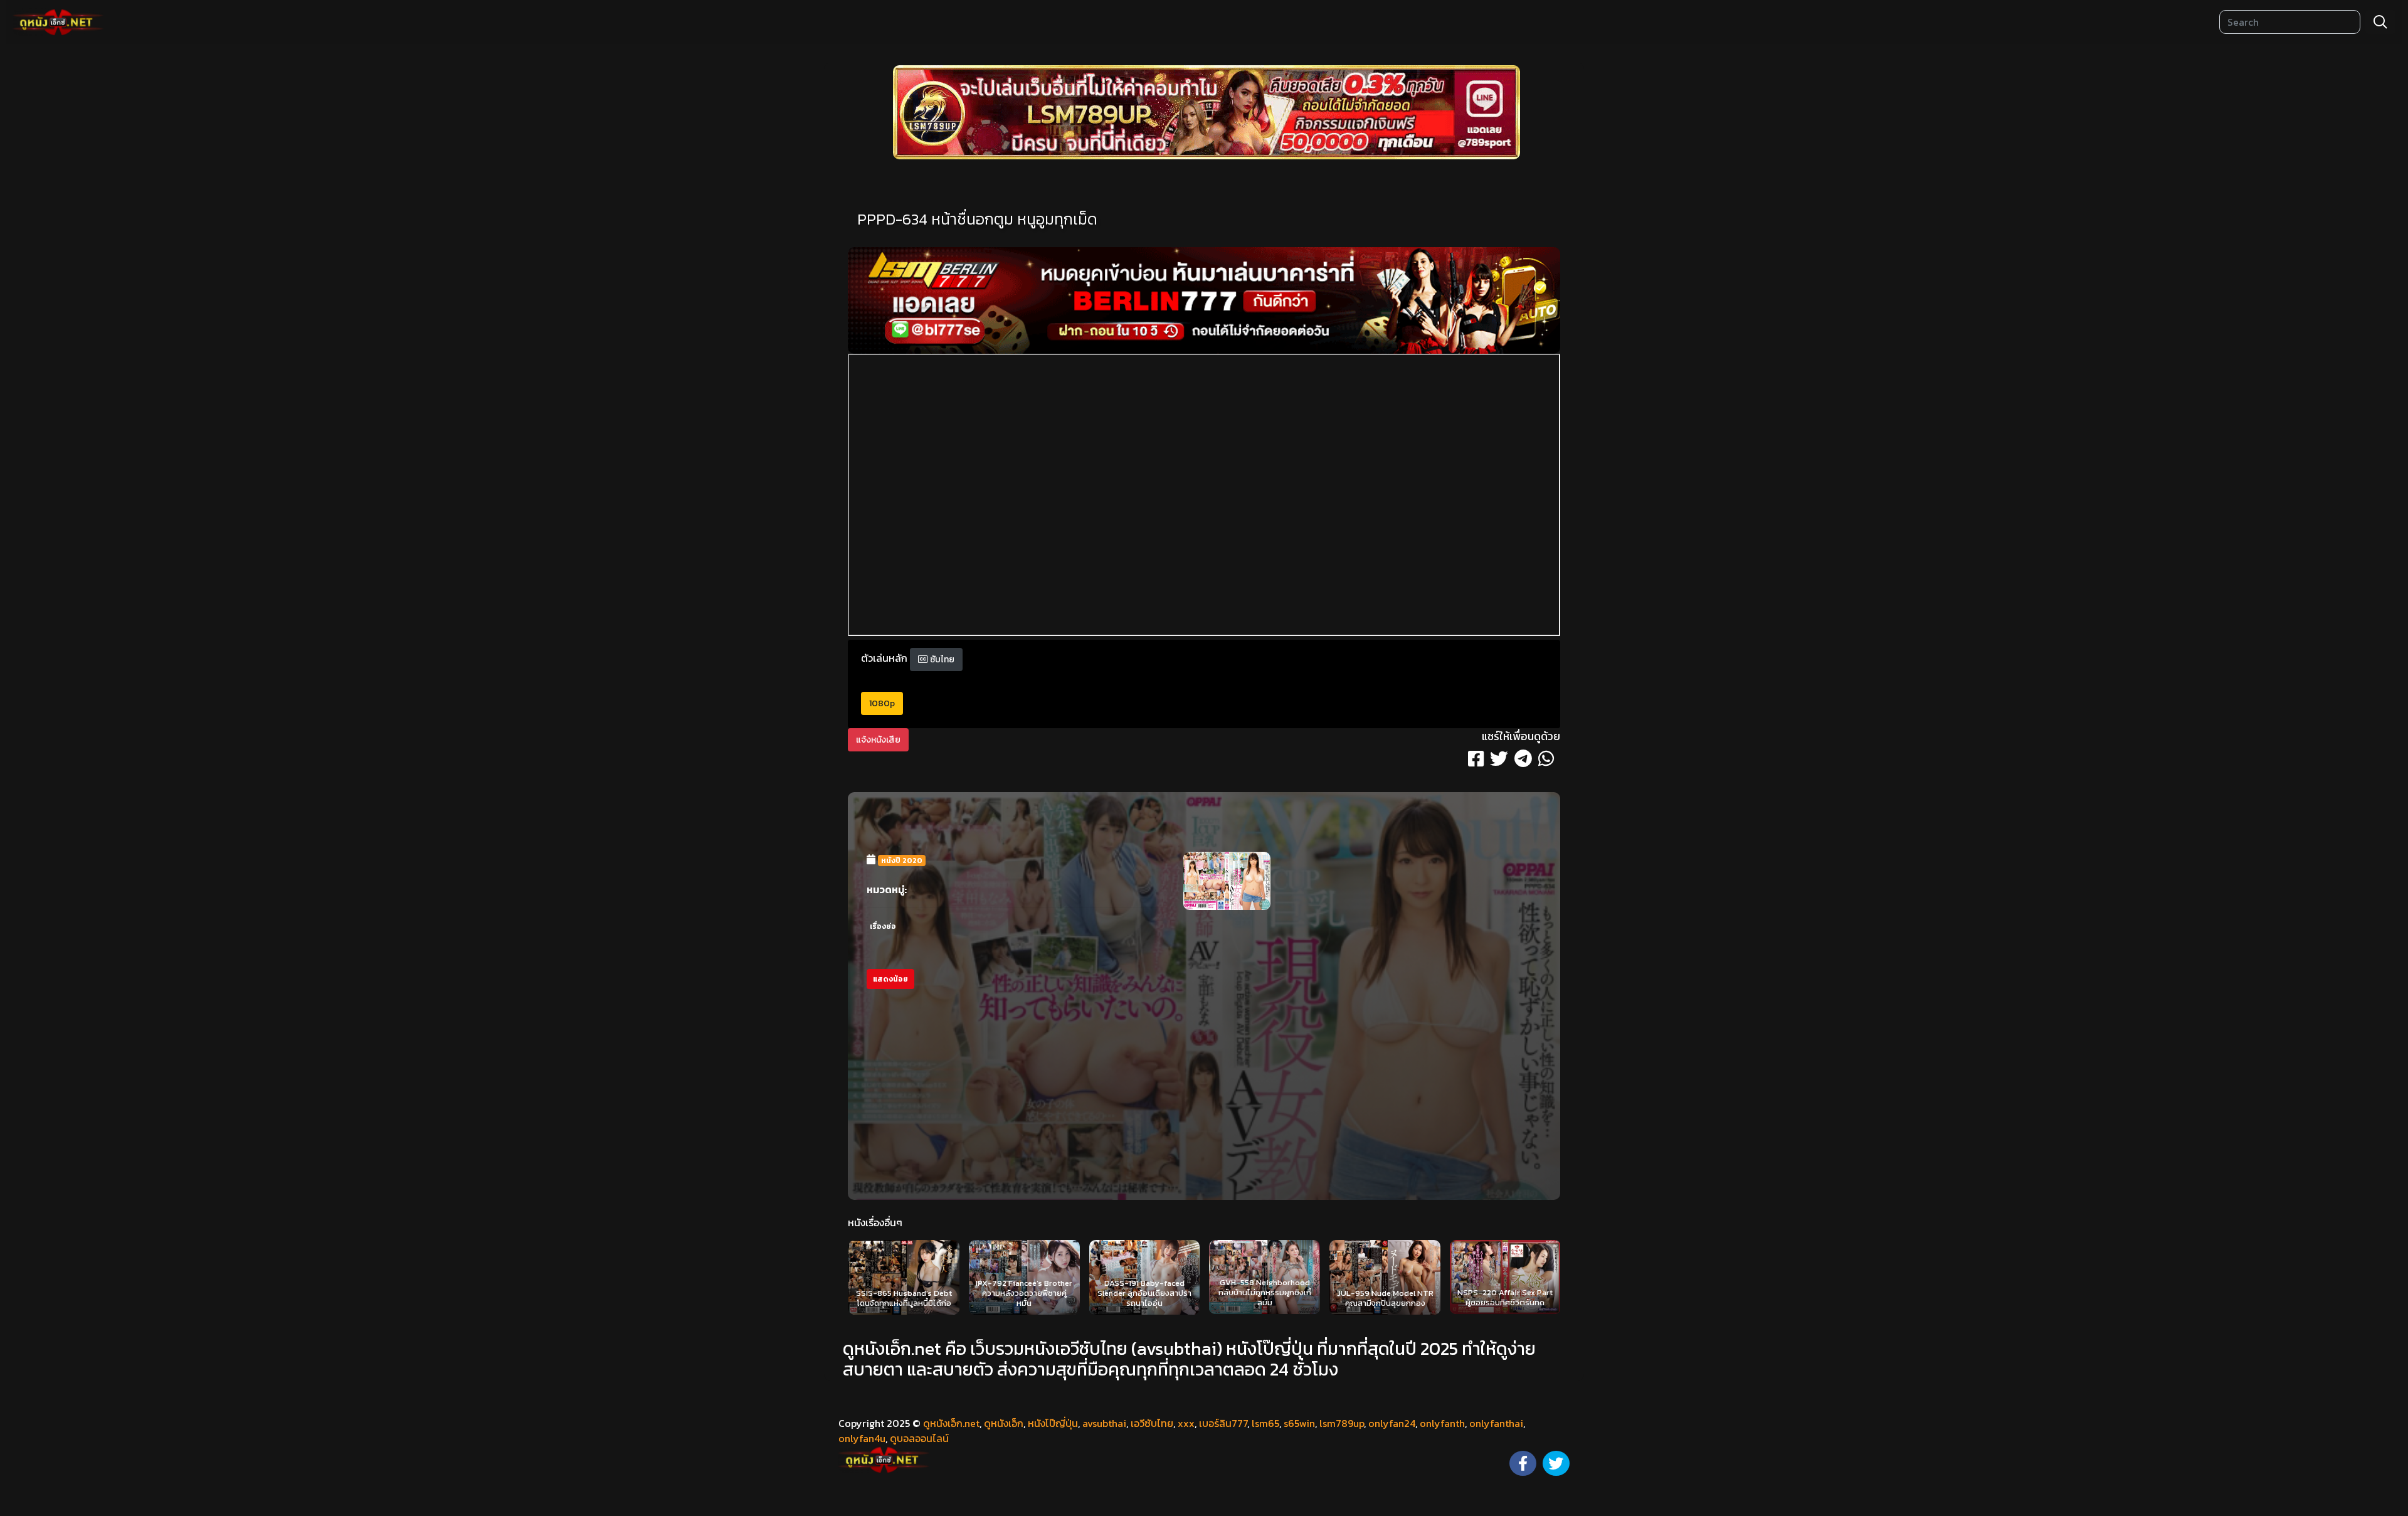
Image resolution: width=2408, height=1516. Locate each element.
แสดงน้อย (890, 979)
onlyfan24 (1392, 1423)
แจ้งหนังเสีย (878, 740)
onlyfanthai (1496, 1423)
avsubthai (1104, 1423)
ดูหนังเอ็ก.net (951, 1423)
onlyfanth (1442, 1423)
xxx (1186, 1423)
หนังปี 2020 (902, 861)
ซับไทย (941, 660)
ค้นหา (2380, 22)
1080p (882, 703)
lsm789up (1342, 1423)
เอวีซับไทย (1152, 1423)
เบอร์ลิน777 (1223, 1423)
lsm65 (1265, 1423)
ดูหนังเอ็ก (1004, 1423)
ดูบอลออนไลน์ (919, 1438)
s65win (1299, 1423)
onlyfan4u (862, 1438)
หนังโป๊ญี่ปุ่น (1053, 1423)
